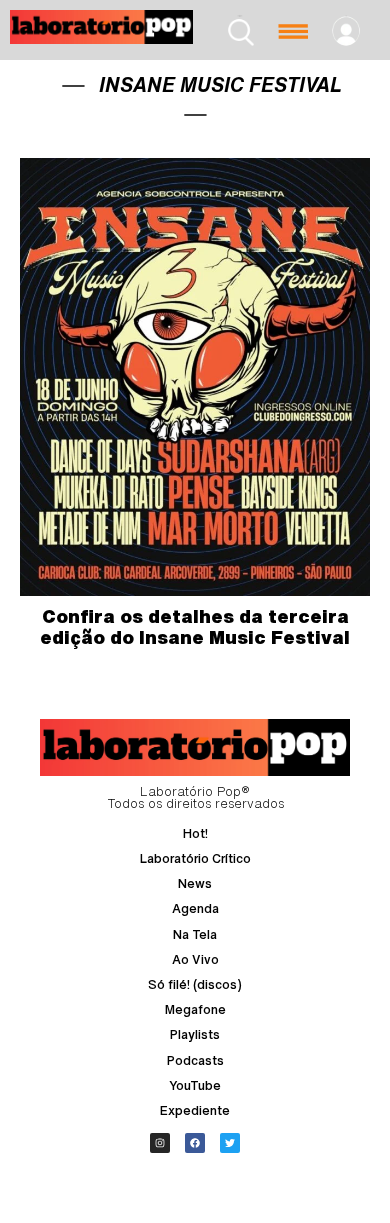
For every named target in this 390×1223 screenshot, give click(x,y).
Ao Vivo (195, 959)
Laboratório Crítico (195, 858)
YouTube (195, 1085)
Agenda (195, 908)
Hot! (195, 833)
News (195, 883)
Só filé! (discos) (195, 984)
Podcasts (195, 1060)
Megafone (195, 1009)
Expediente (195, 1110)
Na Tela (195, 934)
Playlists (195, 1034)
